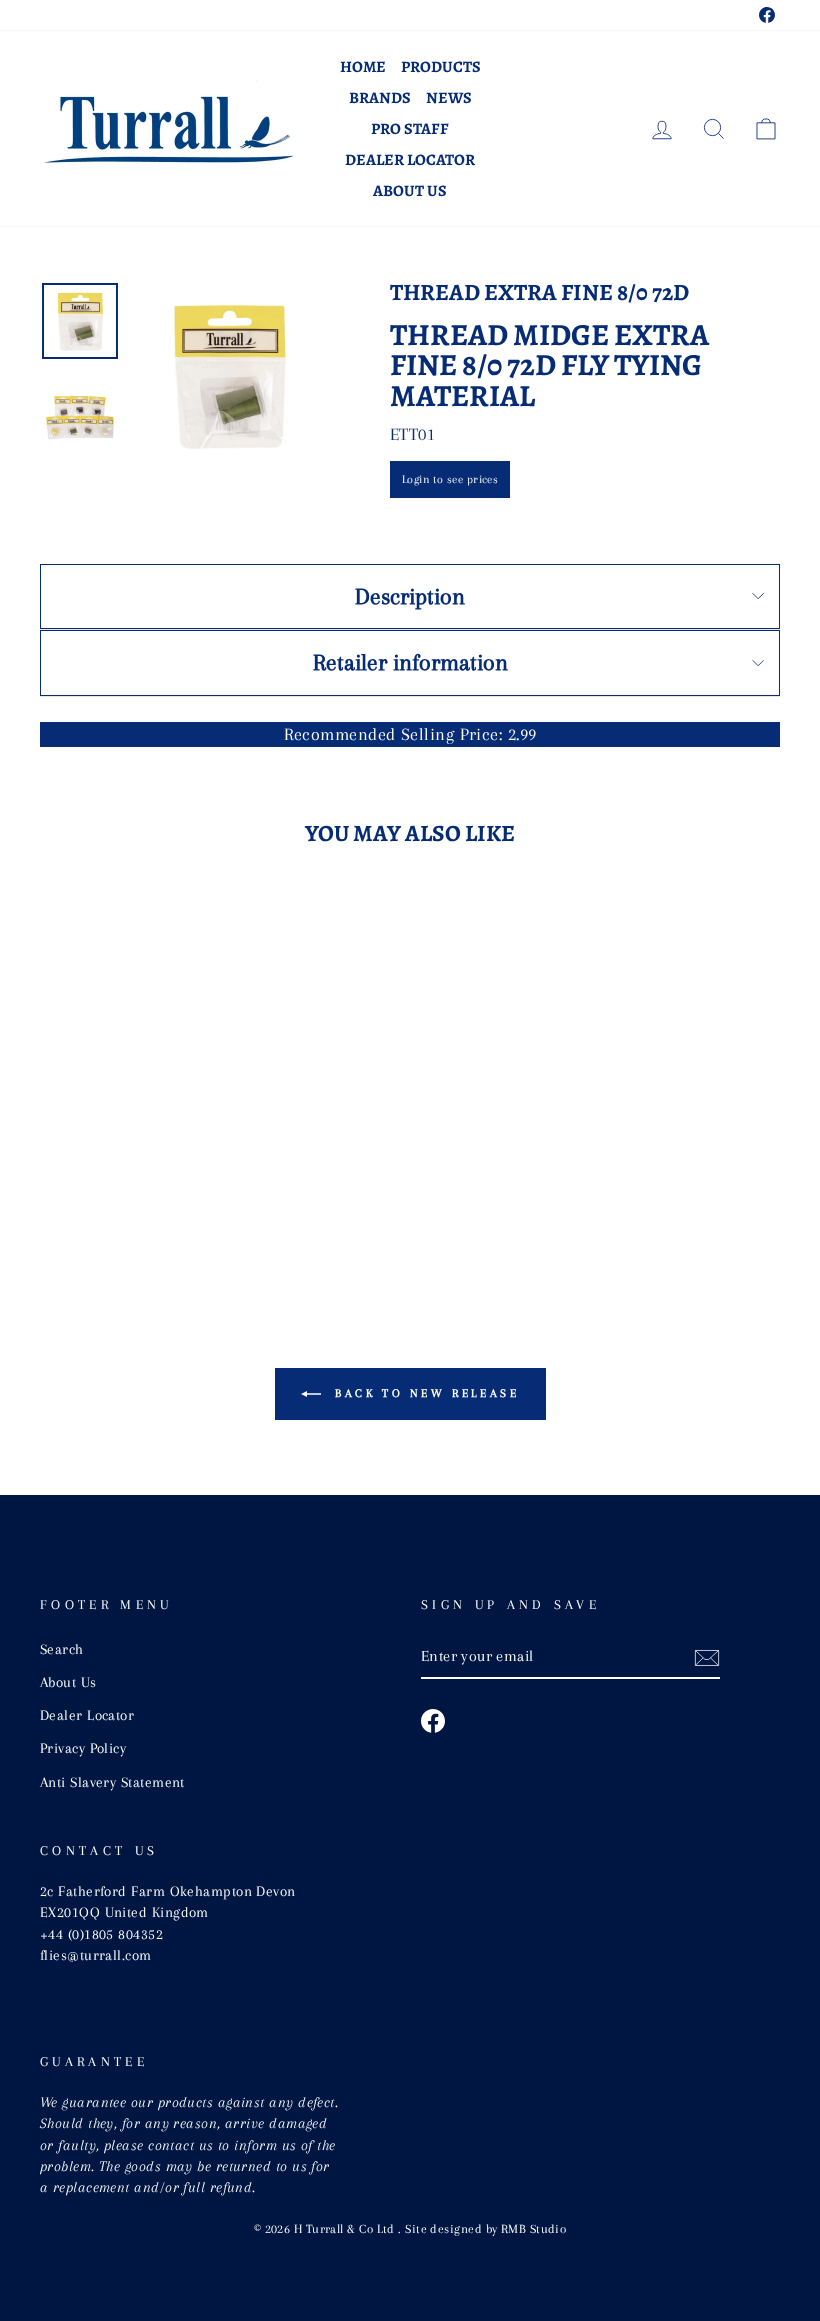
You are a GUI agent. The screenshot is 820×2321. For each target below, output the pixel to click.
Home (363, 67)
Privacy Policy (83, 1748)
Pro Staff (410, 129)
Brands (380, 98)
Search (62, 1649)
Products (441, 67)
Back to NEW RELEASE (424, 1392)
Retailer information (410, 662)
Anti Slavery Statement (112, 1782)
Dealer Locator (410, 160)
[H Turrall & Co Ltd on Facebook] (433, 1721)
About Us (410, 191)
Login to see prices (450, 479)
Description (410, 596)
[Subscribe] (707, 1657)
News (449, 98)
